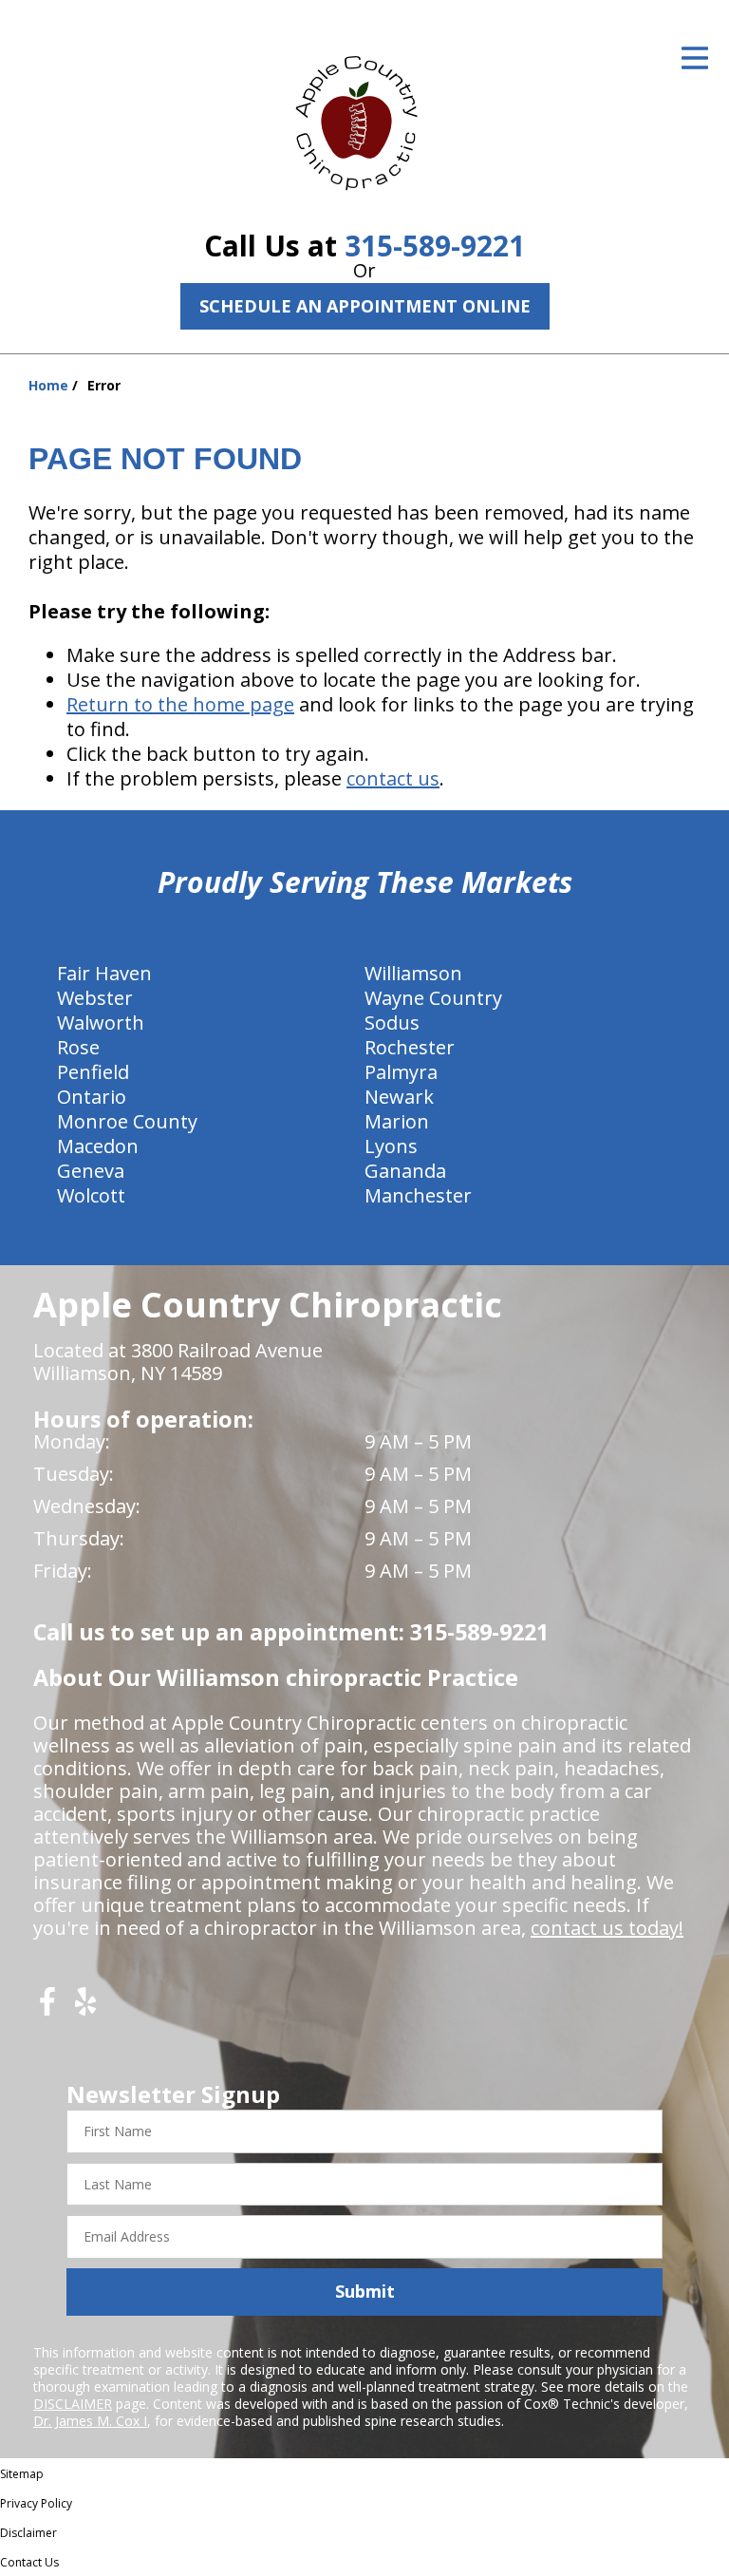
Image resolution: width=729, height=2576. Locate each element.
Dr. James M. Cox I (90, 2421)
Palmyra (401, 1072)
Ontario (92, 1097)
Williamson (413, 973)
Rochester (410, 1047)
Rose (78, 1047)
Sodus (392, 1023)
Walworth (101, 1023)
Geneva (91, 1171)
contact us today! (607, 1928)
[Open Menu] (695, 58)
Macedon (98, 1146)
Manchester (418, 1195)
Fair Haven (104, 973)
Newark (399, 1097)
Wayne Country (433, 998)
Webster (95, 998)
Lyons (391, 1146)
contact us (393, 778)
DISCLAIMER (73, 2404)
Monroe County (127, 1121)
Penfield (93, 1072)
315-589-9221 (435, 246)
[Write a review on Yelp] (85, 2008)
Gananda (405, 1171)
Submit (365, 2291)
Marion (397, 1121)
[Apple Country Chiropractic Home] (364, 119)
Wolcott (91, 1195)
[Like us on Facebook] (47, 2008)
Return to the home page (180, 704)
